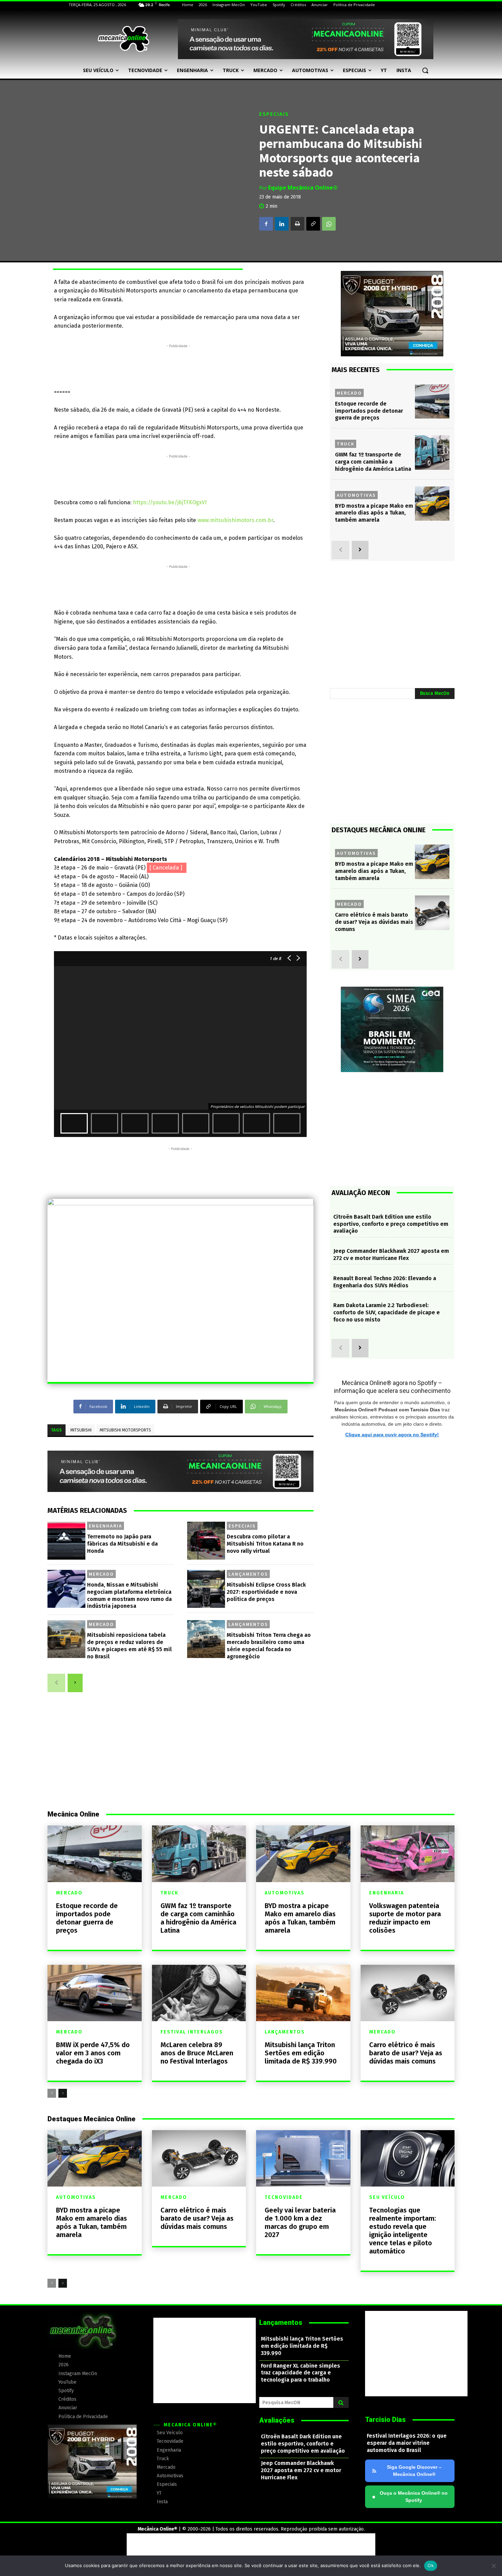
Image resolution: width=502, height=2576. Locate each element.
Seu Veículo (387, 2197)
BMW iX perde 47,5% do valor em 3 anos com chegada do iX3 (93, 2053)
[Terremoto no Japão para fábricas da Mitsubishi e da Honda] (66, 1541)
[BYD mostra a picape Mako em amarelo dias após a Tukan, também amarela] (432, 504)
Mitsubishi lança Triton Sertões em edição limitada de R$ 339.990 (301, 2053)
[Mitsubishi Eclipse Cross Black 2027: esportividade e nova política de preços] (206, 1589)
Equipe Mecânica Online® (303, 188)
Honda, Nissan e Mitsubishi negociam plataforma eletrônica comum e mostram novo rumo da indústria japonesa (129, 1595)
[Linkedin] (282, 224)
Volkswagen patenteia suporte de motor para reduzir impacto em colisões (405, 1918)
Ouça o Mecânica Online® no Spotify (410, 2497)
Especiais (274, 114)
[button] (425, 70)
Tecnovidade (284, 2197)
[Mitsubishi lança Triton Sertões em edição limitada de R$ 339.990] (303, 1993)
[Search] (341, 2402)
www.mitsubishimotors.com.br (235, 520)
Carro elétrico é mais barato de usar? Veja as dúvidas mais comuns (374, 922)
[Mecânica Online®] (123, 39)
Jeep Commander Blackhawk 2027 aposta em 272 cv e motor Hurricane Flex (391, 1255)
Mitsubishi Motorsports (125, 1430)
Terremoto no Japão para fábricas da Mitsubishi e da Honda (122, 1544)
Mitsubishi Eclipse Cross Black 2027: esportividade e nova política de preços (266, 1592)
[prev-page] (56, 1683)
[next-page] (75, 1683)
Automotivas (356, 495)
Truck (346, 444)
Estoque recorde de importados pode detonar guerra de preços (369, 411)
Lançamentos (248, 1574)
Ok (431, 2565)
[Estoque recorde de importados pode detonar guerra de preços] (432, 402)
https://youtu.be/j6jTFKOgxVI (170, 502)
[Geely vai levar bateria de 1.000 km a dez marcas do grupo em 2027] (303, 2158)
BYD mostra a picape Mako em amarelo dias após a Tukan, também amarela (374, 513)
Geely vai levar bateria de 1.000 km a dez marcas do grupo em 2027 (300, 2222)
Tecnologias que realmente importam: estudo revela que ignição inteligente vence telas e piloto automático (403, 2231)
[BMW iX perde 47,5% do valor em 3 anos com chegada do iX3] (95, 1993)
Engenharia (106, 1526)
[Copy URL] (313, 224)
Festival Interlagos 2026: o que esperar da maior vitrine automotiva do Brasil (407, 2443)
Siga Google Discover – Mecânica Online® (414, 2471)
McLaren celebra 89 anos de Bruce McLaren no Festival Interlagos (197, 2053)
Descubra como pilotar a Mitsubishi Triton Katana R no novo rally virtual (265, 1544)
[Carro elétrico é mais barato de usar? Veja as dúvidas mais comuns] (432, 913)
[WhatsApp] (329, 224)
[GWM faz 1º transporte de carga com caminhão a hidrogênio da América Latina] (432, 453)
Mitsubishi (81, 1430)
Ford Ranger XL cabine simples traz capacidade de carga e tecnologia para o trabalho (301, 2373)
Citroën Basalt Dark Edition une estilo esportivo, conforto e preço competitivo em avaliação (391, 1224)
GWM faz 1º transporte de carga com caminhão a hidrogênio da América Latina (373, 462)
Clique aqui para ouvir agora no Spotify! (392, 1435)
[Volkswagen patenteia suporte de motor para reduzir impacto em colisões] (408, 1854)
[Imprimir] (297, 224)
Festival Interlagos (192, 2032)
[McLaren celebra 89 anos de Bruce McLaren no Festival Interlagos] (199, 1993)
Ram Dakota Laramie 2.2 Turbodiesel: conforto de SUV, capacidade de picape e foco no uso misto (387, 1312)
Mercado (101, 1574)
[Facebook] (266, 224)
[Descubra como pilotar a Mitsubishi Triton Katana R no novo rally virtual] (206, 1541)
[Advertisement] (178, 365)
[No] (493, 2566)
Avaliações (277, 2420)
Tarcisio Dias (385, 2420)
